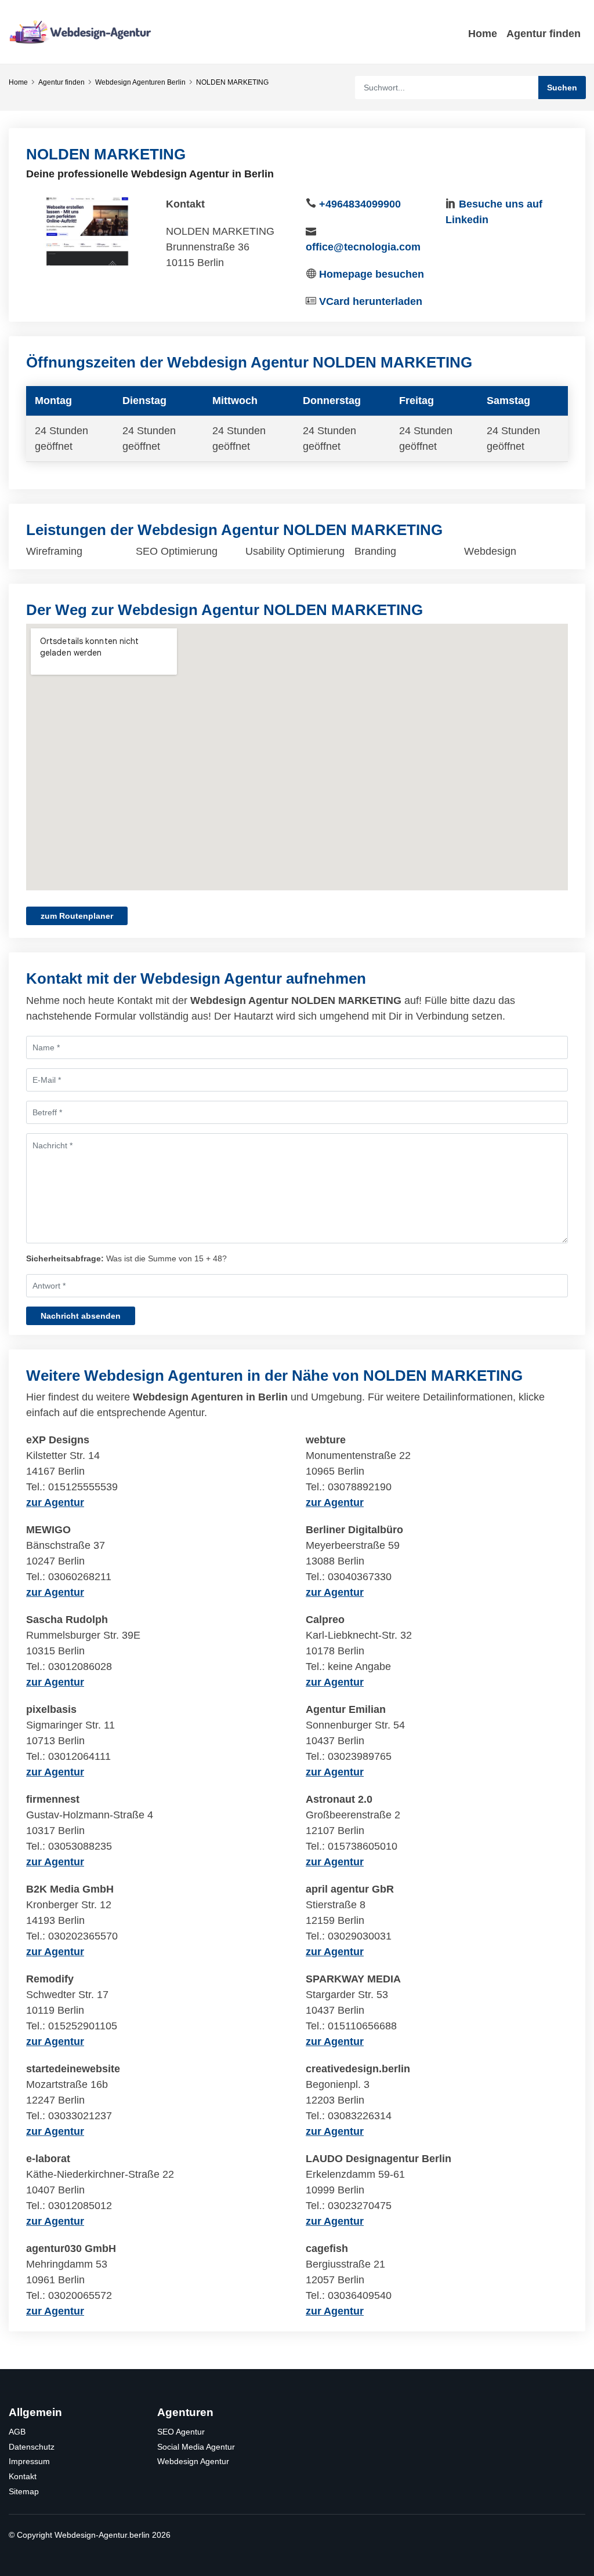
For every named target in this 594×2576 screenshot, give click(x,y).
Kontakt (23, 2476)
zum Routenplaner (77, 916)
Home (483, 34)
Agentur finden (544, 34)
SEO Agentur (181, 2432)
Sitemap (24, 2491)
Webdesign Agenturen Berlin (140, 82)
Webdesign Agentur (193, 2461)
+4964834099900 (360, 204)
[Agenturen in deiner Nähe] (81, 31)
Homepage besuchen (372, 274)
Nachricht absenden (81, 1316)
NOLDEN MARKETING (232, 82)
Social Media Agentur (196, 2447)
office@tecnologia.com (363, 247)
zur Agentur (55, 1502)
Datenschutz (32, 2447)
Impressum (29, 2461)
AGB (17, 2432)
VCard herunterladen (371, 301)
